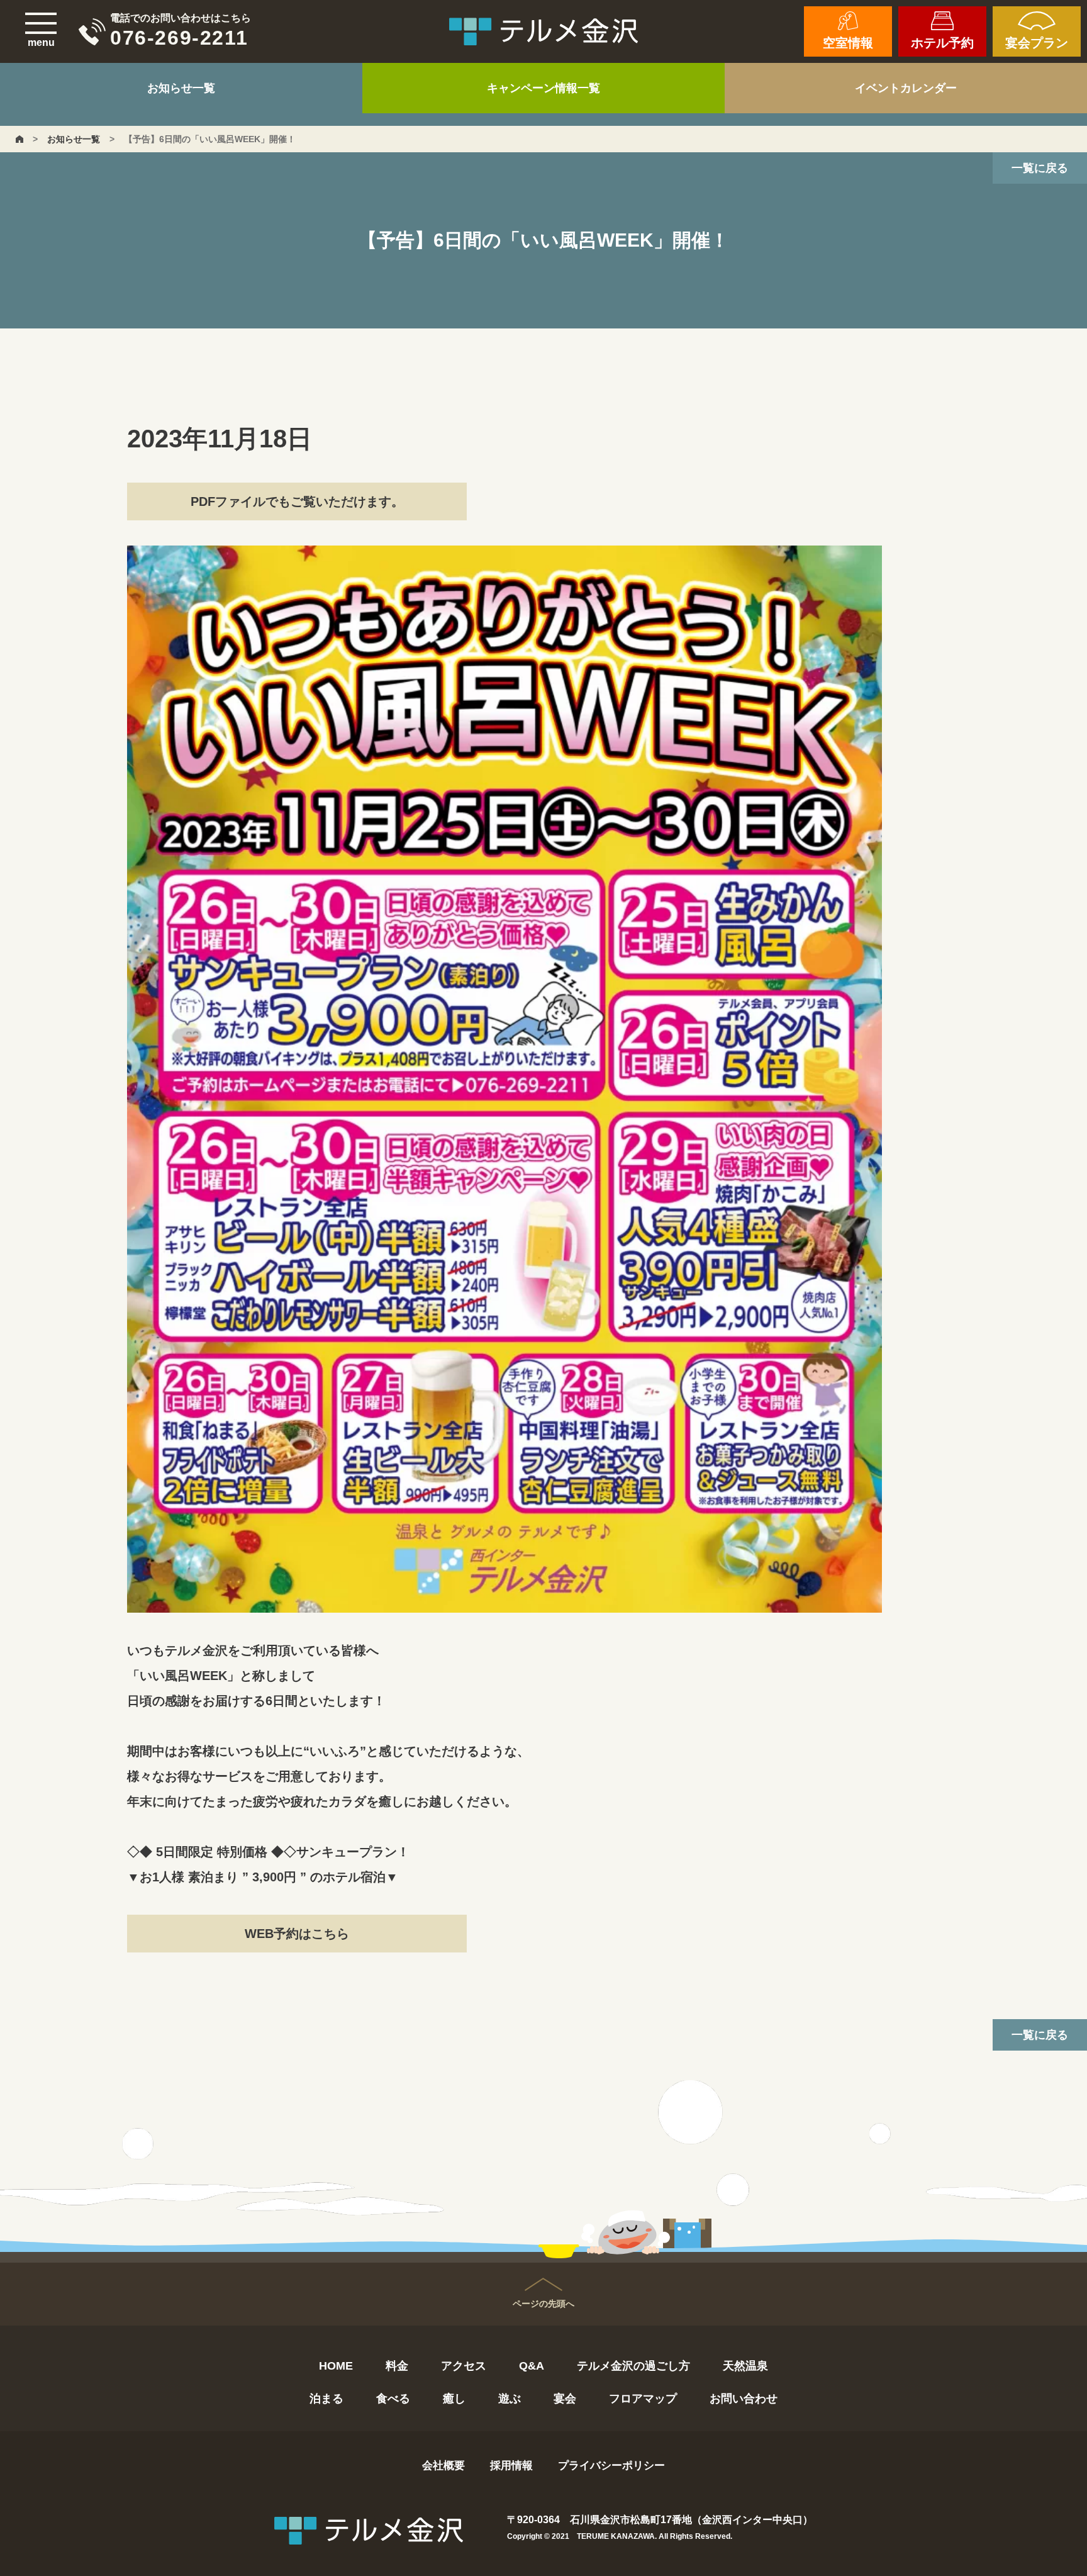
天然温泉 (745, 2366)
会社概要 (443, 2466)
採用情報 (511, 2466)
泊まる (326, 2399)
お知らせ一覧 (181, 88)
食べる (393, 2399)
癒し (454, 2399)
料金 (397, 2366)
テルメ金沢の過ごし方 (633, 2366)
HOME (336, 2366)
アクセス (464, 2366)
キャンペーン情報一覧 (543, 88)
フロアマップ (643, 2399)
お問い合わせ (744, 2399)
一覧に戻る (1040, 168)
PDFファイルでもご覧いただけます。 (297, 501)
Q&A (532, 2366)
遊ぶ (510, 2399)
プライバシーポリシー (611, 2466)
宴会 (565, 2399)
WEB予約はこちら (297, 1934)
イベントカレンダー (906, 88)
